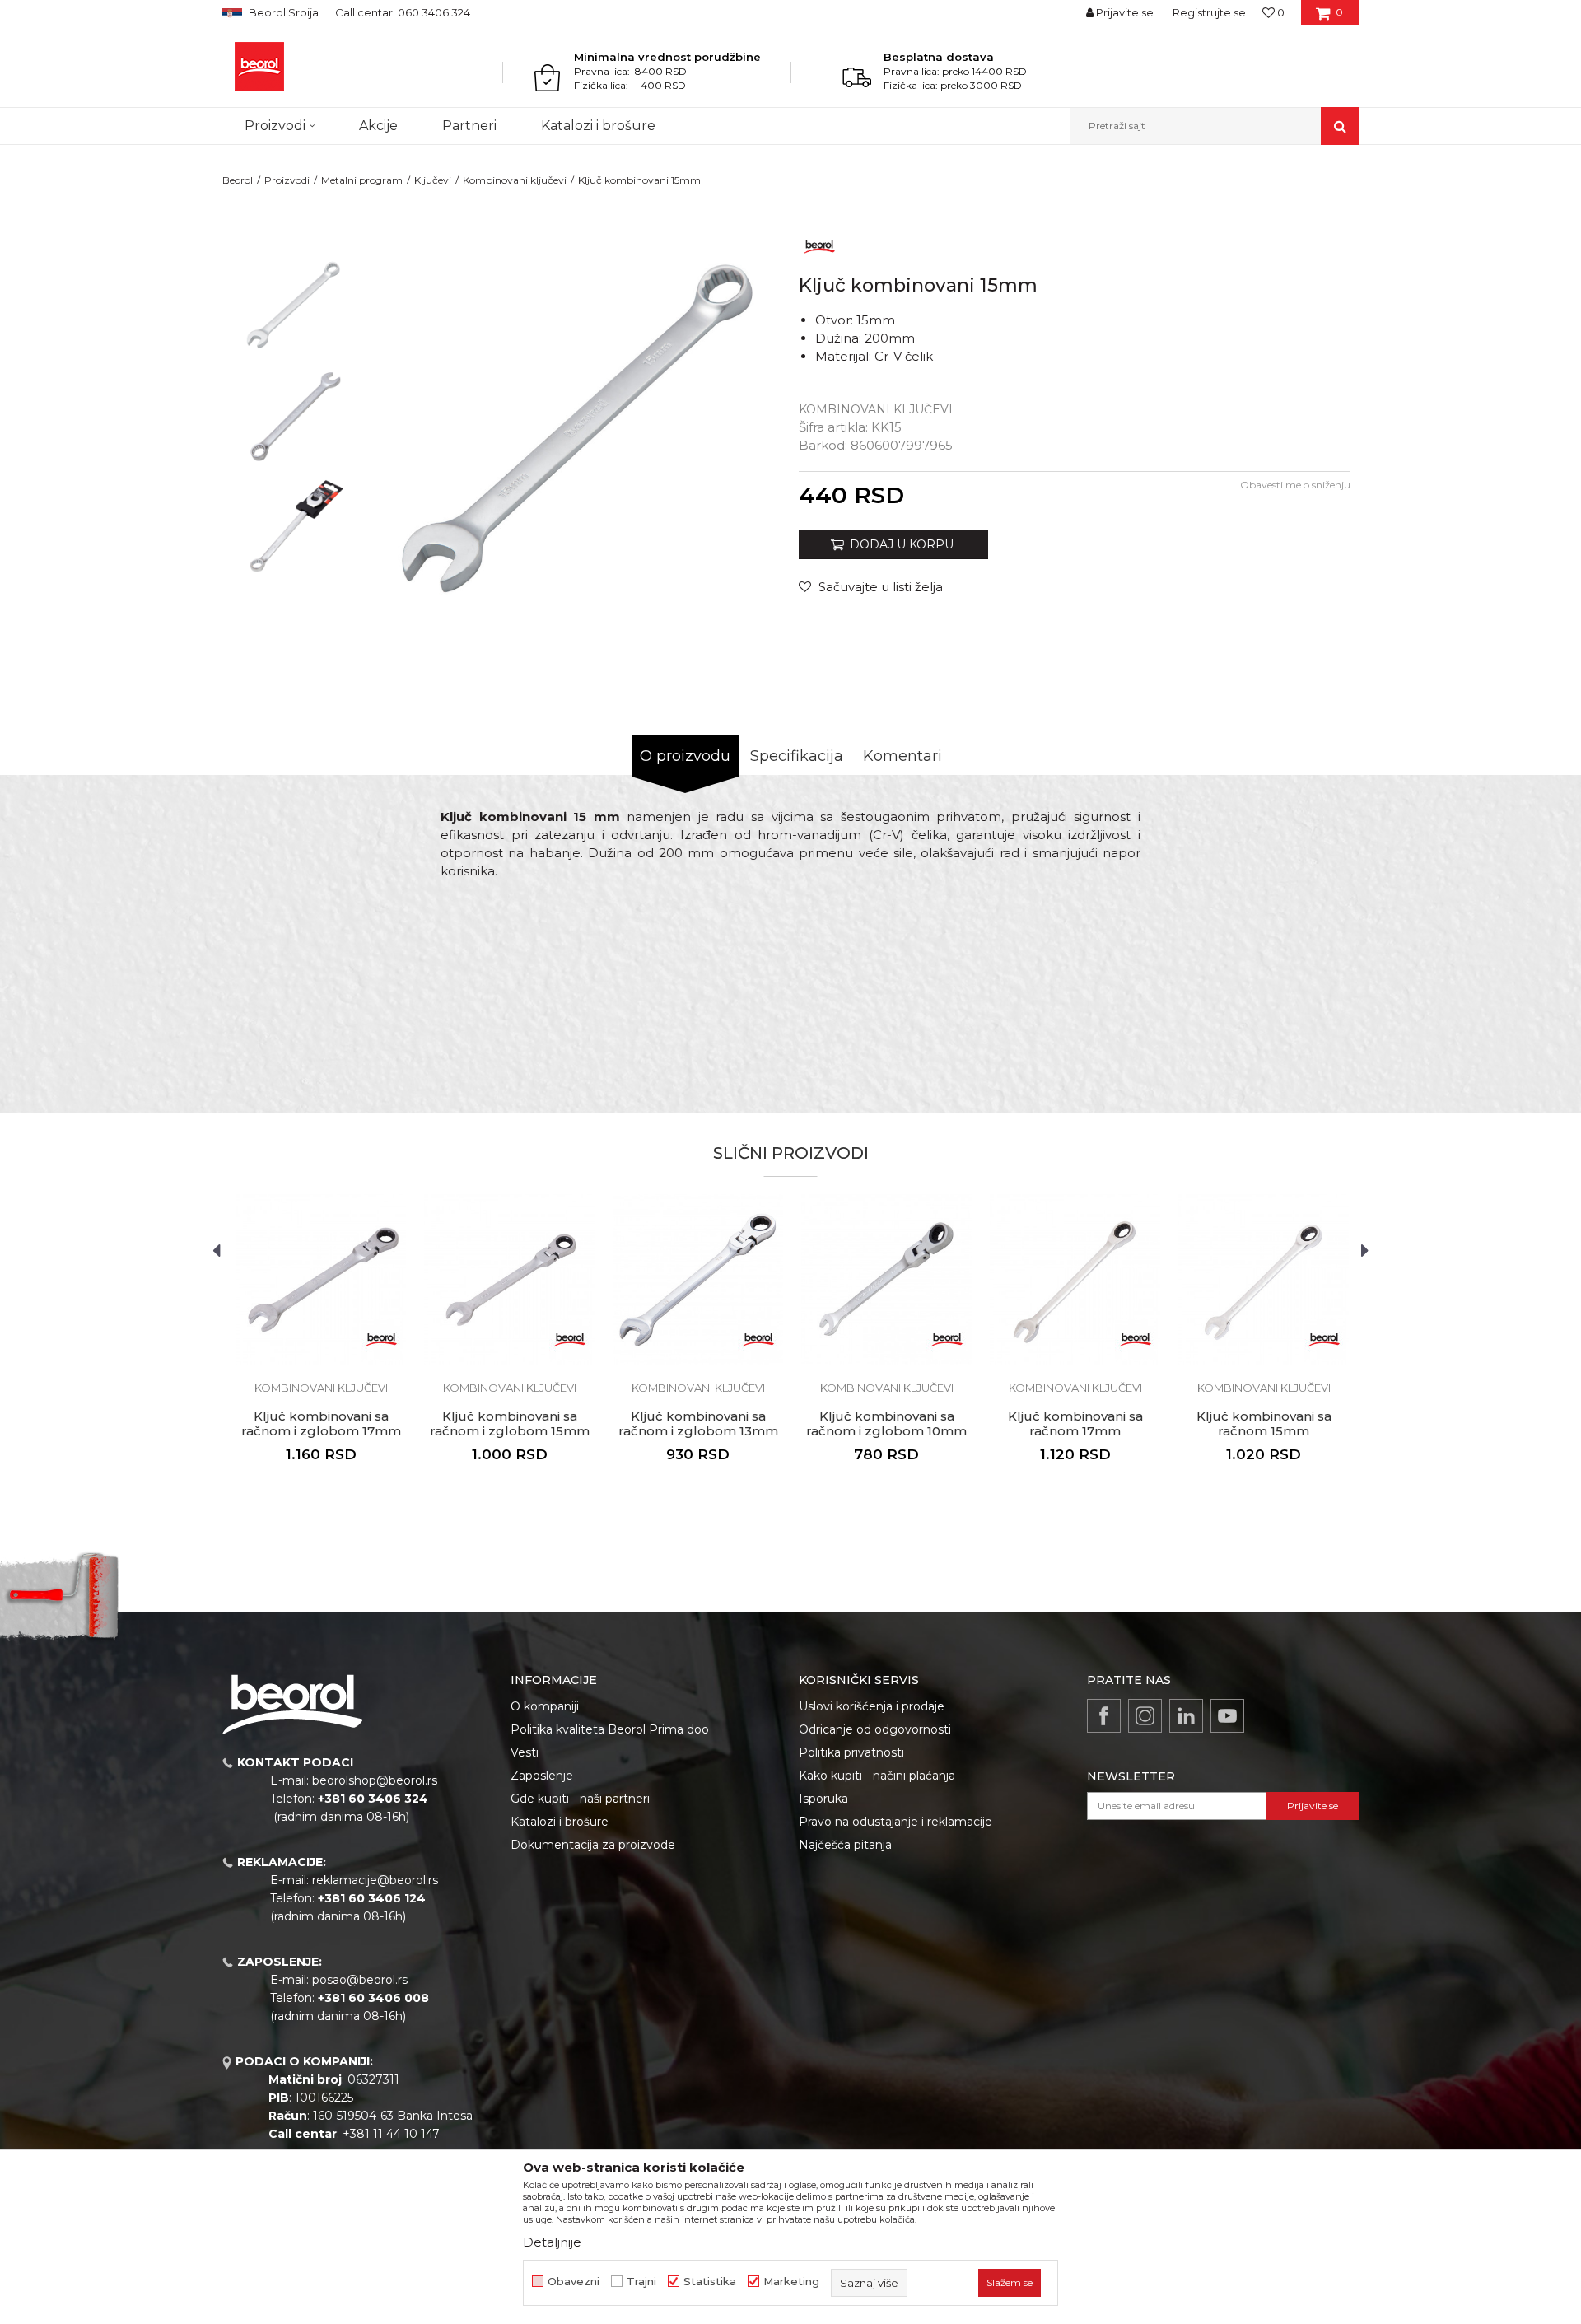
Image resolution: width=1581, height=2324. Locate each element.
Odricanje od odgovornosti (875, 1729)
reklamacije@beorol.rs (375, 1880)
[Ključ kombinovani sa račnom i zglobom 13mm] (698, 1279)
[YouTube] (1227, 1716)
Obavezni (574, 2282)
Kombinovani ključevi (515, 180)
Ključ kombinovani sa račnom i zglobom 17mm (321, 1424)
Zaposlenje (542, 1776)
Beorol (238, 180)
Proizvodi (287, 180)
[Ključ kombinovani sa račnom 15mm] (1264, 1279)
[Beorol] (259, 67)
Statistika (710, 2282)
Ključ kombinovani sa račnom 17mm (1075, 1424)
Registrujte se (1209, 12)
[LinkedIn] (1186, 1716)
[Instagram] (1145, 1716)
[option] (294, 306)
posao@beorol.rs (360, 1980)
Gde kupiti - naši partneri (580, 1799)
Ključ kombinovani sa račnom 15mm (1264, 1424)
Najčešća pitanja (845, 1845)
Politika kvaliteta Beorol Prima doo (610, 1729)
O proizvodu (685, 756)
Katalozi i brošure (560, 1822)
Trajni (641, 2282)
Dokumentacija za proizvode (593, 1845)
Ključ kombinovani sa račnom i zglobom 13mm (698, 1424)
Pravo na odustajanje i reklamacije (895, 1822)
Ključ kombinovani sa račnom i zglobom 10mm (886, 1424)
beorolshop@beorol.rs (375, 1780)
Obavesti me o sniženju (1295, 485)
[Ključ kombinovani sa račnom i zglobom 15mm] (509, 1279)
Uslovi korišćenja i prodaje (872, 1706)
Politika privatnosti (851, 1752)
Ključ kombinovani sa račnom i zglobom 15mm (510, 1424)
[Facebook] (1104, 1716)
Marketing (791, 2282)
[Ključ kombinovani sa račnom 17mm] (1075, 1279)
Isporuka (823, 1799)
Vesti (525, 1752)
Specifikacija (797, 756)
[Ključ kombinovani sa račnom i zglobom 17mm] (321, 1279)
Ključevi (433, 180)
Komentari (902, 756)
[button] (1215, 126)
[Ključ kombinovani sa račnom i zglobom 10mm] (886, 1279)
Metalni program (362, 180)
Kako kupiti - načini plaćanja (877, 1776)
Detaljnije (552, 2242)
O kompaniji (545, 1706)
